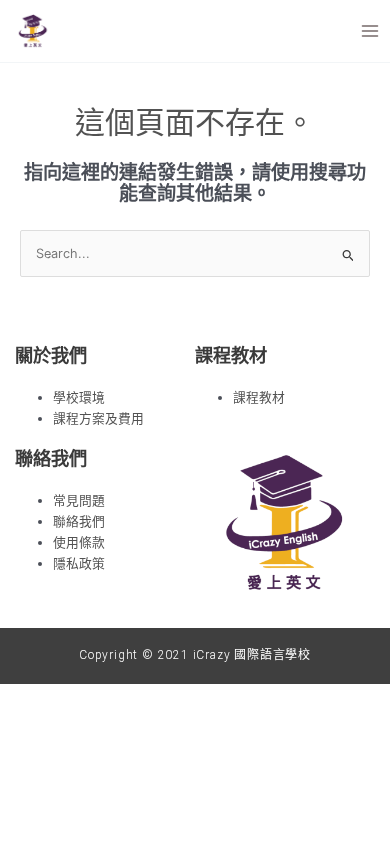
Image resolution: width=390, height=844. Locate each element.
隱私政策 (79, 563)
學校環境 (79, 397)
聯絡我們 (79, 521)
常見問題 (79, 500)
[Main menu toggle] (370, 30)
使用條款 (79, 542)
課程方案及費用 (98, 418)
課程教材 (259, 397)
